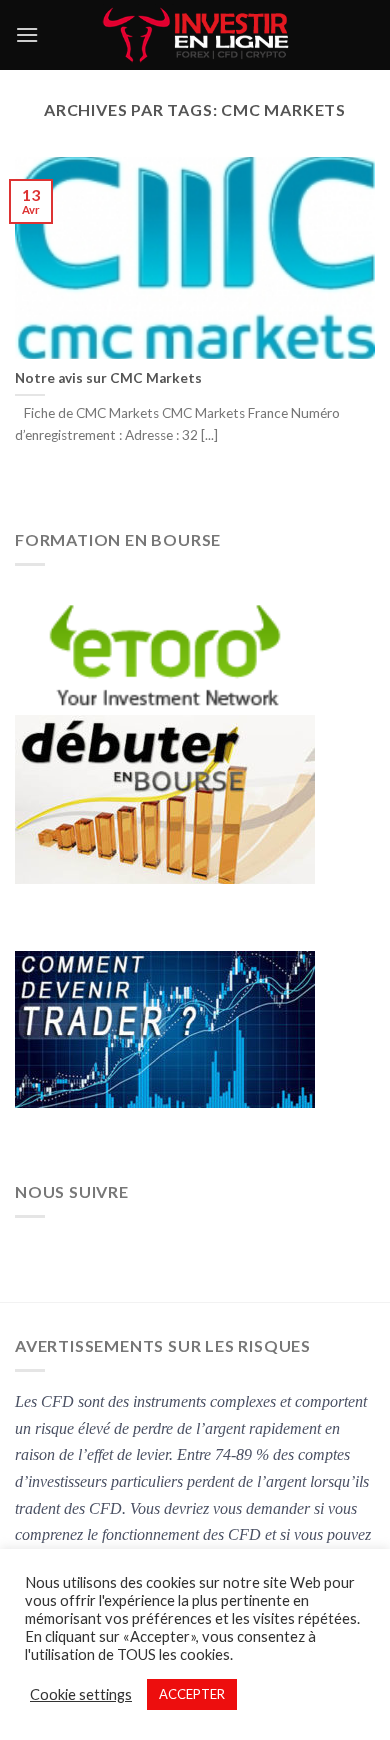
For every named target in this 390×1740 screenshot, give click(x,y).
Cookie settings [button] (81, 1694)
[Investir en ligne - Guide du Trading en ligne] (195, 35)
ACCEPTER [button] (192, 1694)
